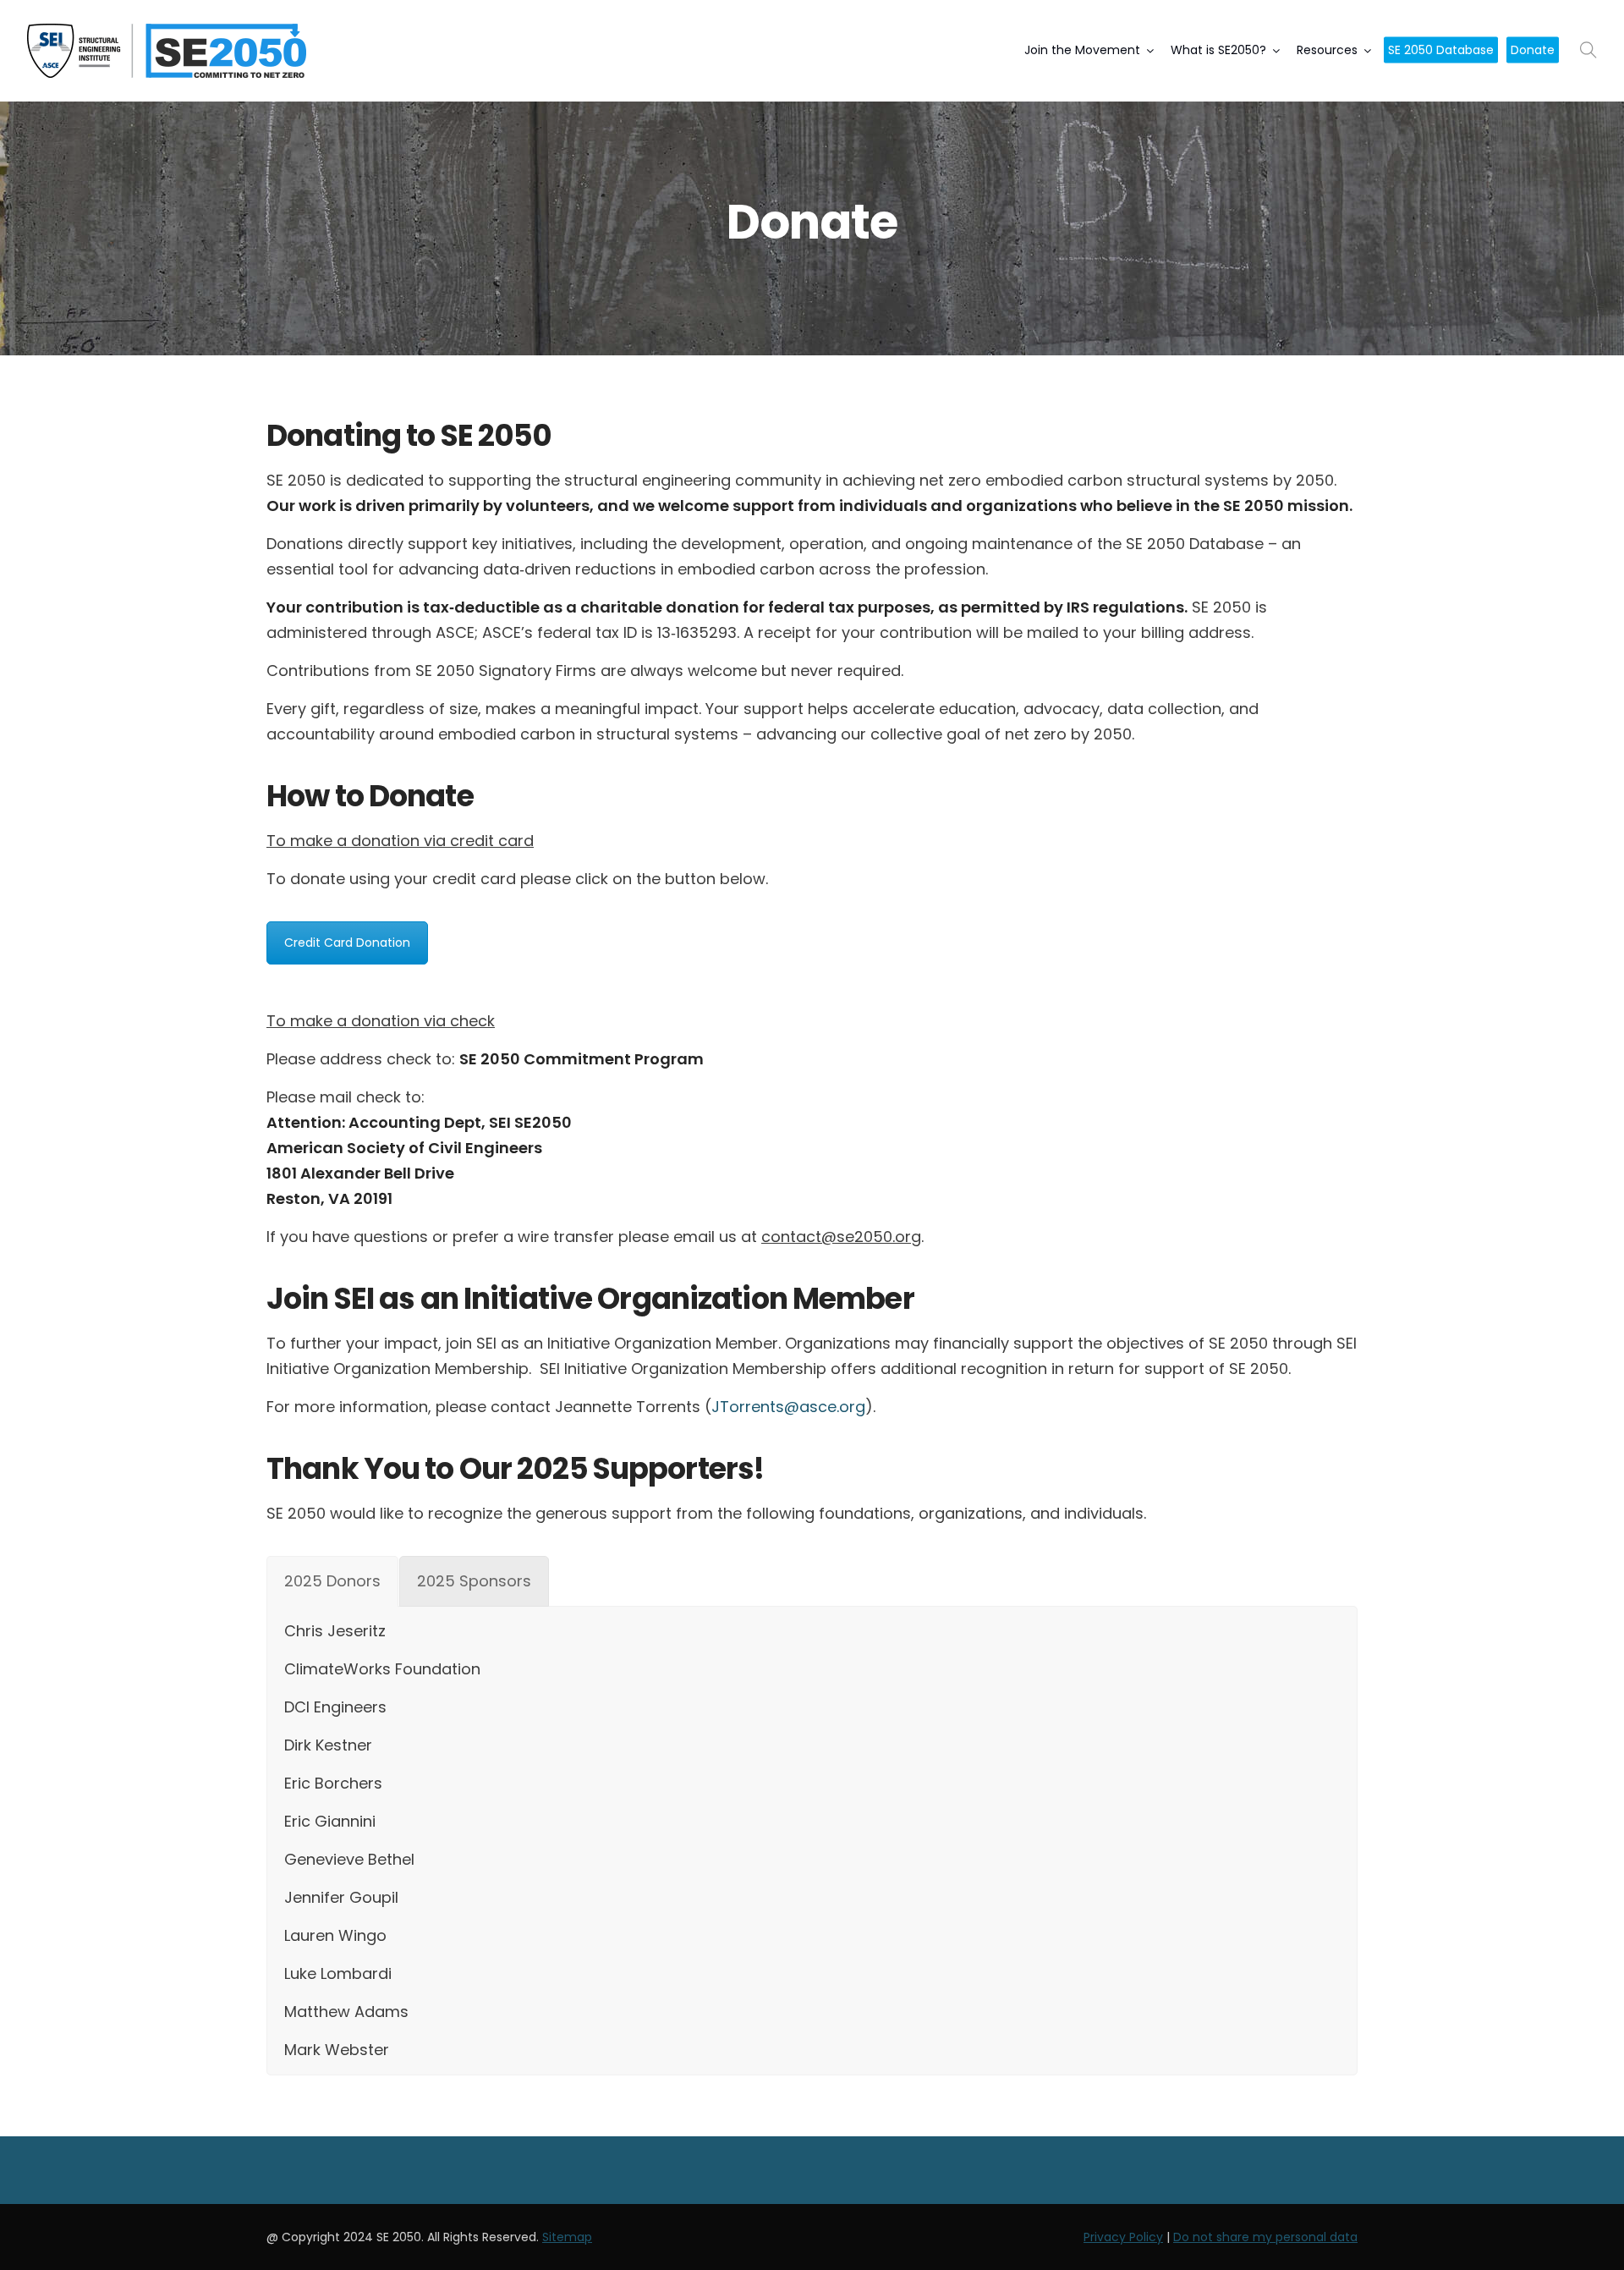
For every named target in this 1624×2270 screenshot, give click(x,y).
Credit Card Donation (347, 943)
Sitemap (567, 2237)
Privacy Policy (1123, 2237)
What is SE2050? (1218, 50)
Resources (1327, 50)
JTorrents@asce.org (788, 1407)
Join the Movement (1082, 50)
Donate (1533, 50)
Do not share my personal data (1265, 2237)
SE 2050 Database (1441, 50)
